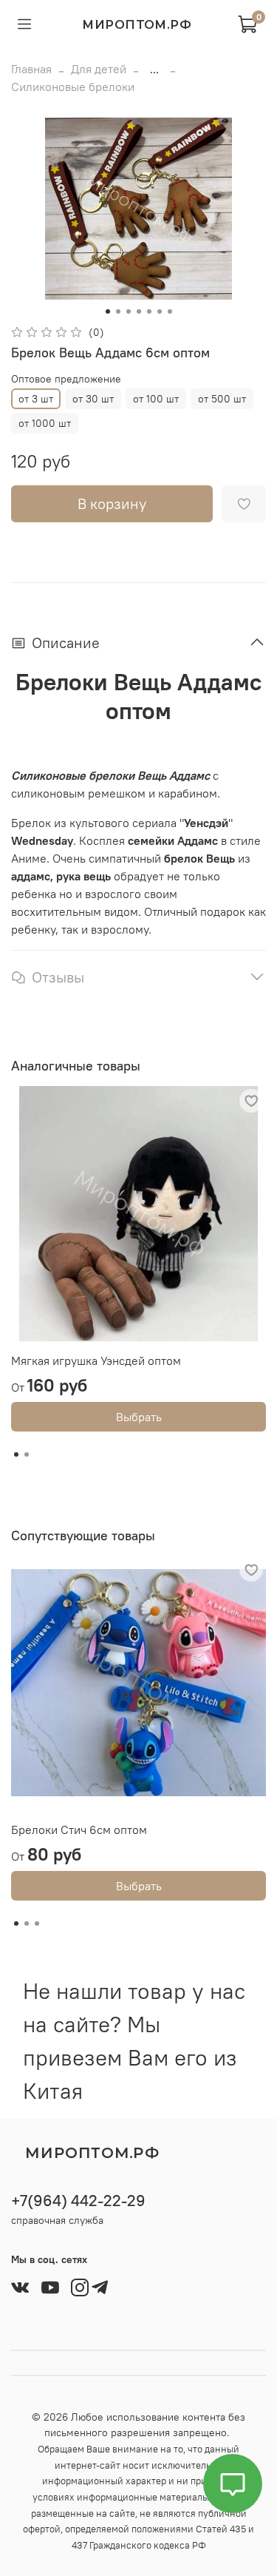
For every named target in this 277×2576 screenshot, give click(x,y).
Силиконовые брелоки (73, 87)
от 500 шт (222, 399)
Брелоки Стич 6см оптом (79, 1830)
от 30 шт (93, 399)
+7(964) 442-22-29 (78, 2201)
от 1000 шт (45, 423)
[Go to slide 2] (118, 311)
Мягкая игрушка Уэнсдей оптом (96, 1361)
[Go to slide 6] (160, 311)
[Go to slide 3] (129, 311)
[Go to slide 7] (170, 311)
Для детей (99, 69)
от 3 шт (36, 399)
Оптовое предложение (66, 379)
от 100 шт (156, 399)
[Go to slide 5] (149, 311)
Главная (31, 69)
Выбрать (139, 1417)
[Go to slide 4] (139, 311)
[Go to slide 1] (108, 311)
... (154, 69)
